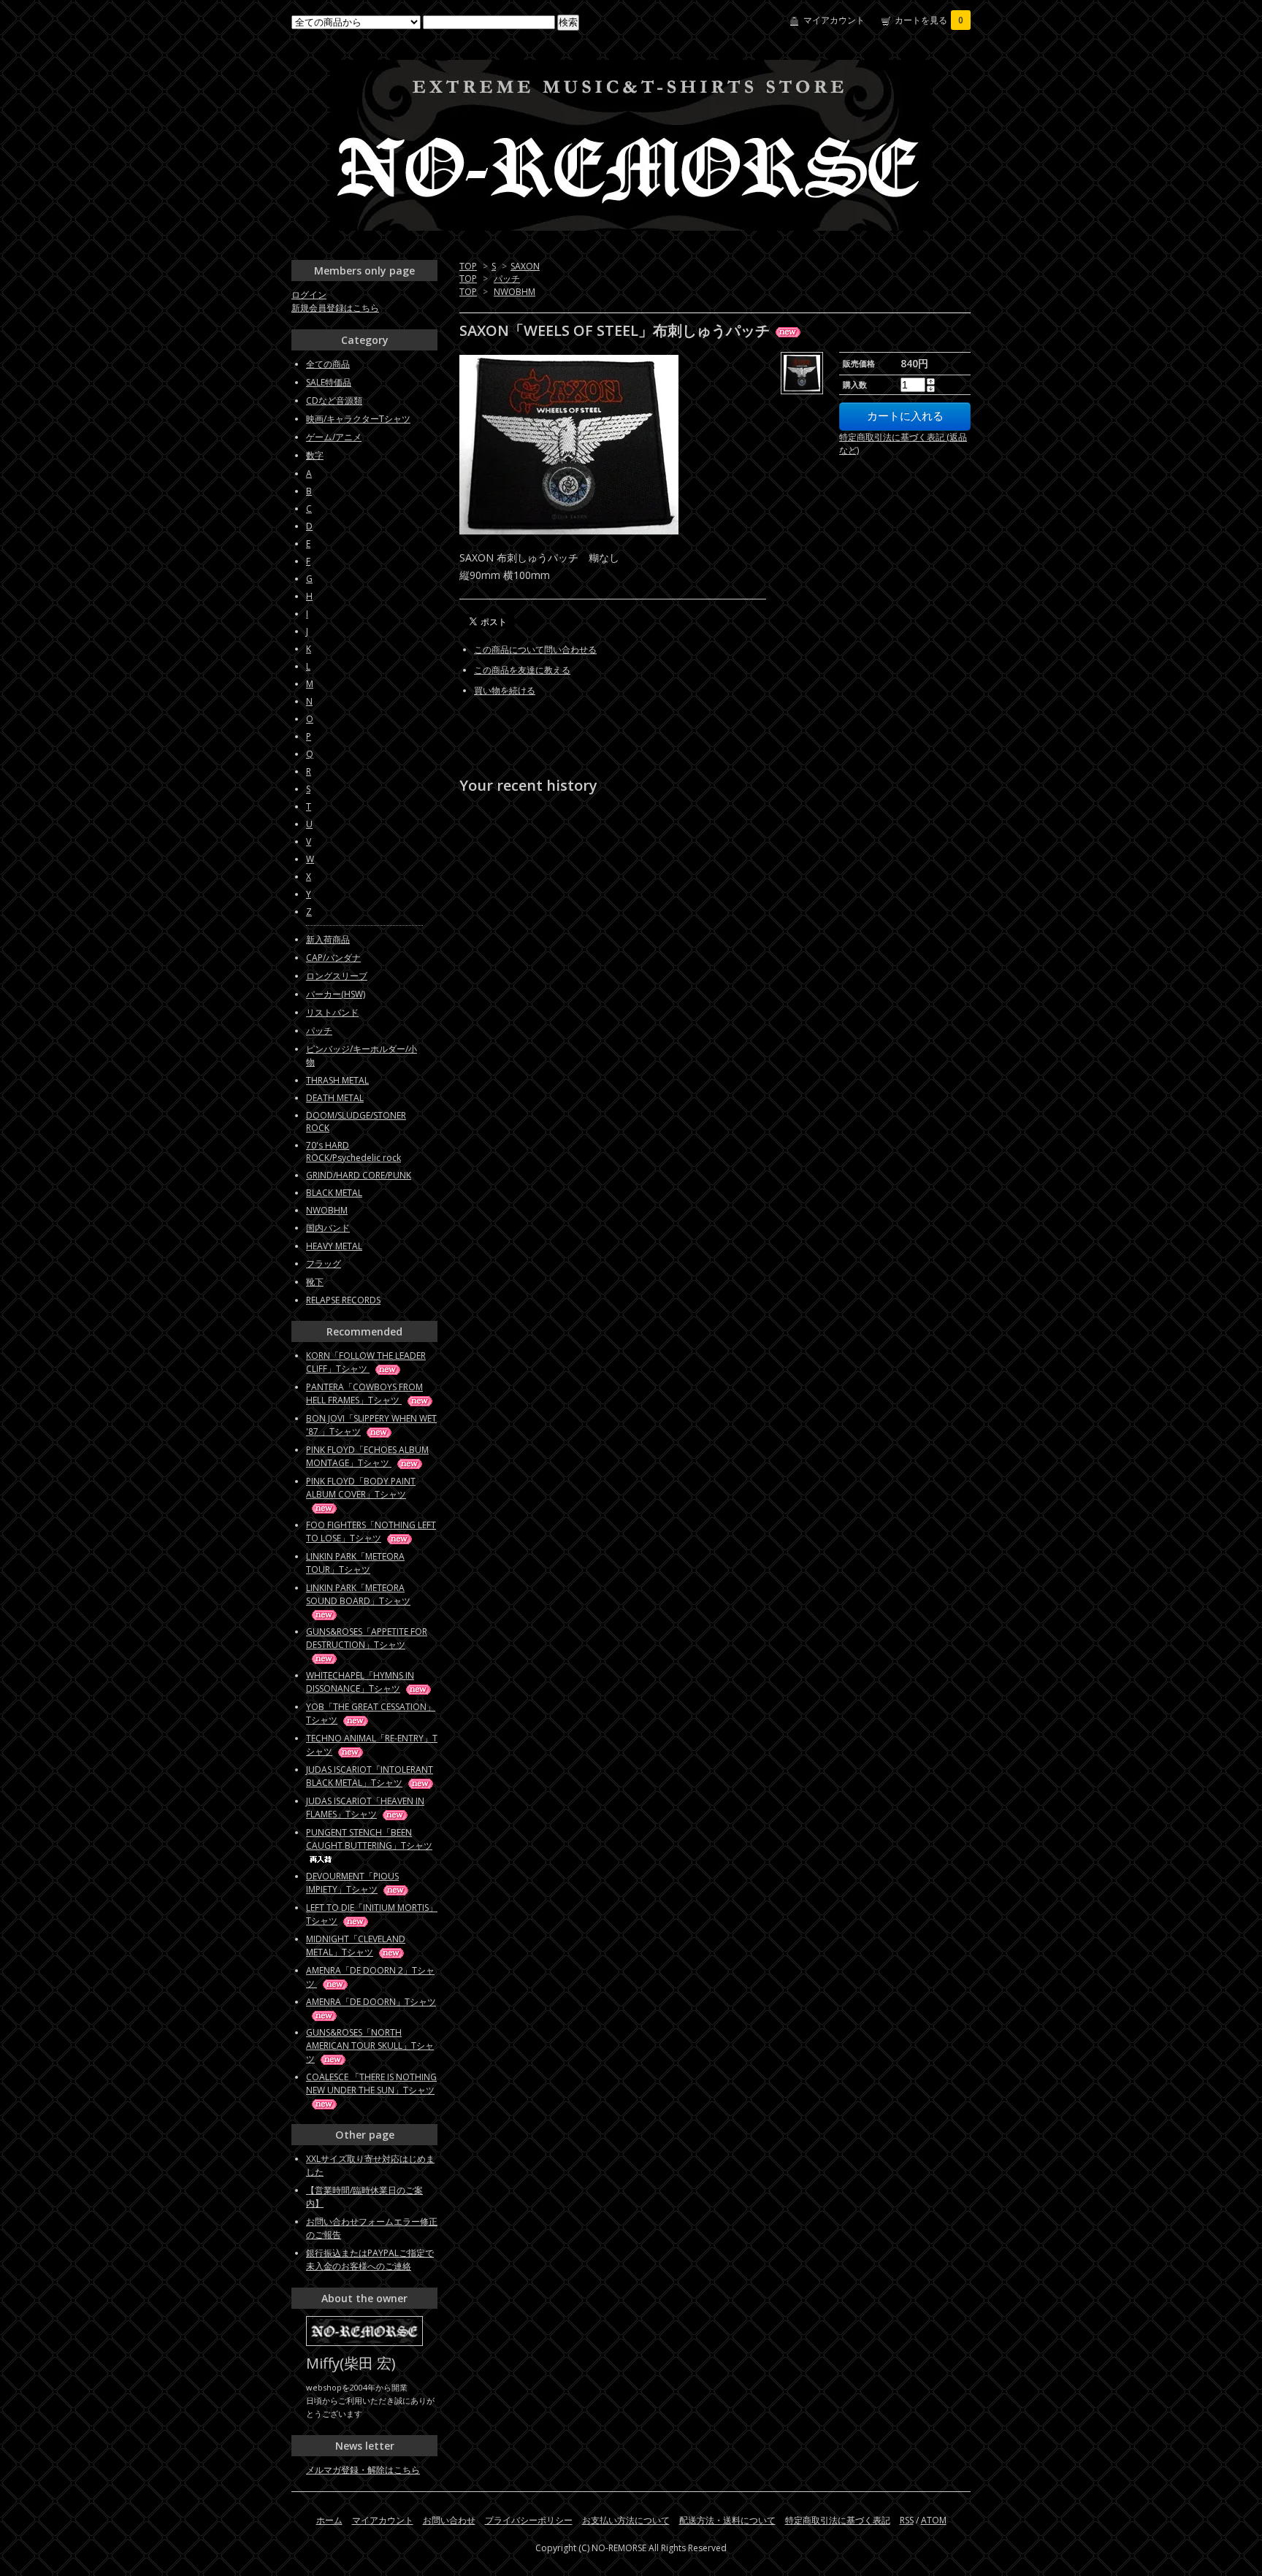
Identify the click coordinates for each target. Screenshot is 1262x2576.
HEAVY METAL (334, 1246)
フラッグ (324, 1264)
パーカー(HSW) (336, 994)
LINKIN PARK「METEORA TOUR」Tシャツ (355, 1563)
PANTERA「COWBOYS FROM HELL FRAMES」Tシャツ (364, 1394)
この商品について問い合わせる (535, 649)
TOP (468, 266)
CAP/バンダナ (333, 958)
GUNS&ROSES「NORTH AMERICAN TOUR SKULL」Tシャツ (370, 2046)
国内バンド (328, 1228)
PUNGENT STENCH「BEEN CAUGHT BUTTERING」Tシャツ (369, 1839)
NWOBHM (515, 292)
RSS (907, 2520)
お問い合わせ (449, 2520)
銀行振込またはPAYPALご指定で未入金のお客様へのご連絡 (370, 2259)
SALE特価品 (329, 382)
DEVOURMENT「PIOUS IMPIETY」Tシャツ (352, 1883)
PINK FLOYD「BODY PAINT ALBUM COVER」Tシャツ (361, 1488)
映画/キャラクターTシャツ (358, 419)
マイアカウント (834, 20)
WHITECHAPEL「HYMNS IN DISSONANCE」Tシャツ (360, 1682)
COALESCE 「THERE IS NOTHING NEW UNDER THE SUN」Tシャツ (371, 2084)
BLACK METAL (334, 1193)
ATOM (934, 2520)
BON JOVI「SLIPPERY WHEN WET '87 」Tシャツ (371, 1425)
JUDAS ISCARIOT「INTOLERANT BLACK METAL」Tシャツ (370, 1776)
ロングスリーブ (337, 976)
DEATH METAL (335, 1098)
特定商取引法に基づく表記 (838, 2520)
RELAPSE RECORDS (343, 1300)
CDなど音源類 (334, 400)
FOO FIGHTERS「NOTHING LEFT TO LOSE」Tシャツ (371, 1532)
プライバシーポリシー (529, 2520)
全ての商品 (328, 364)
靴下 (315, 1282)
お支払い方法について (626, 2520)
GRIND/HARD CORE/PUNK (359, 1175)
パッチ (507, 279)
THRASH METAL (337, 1080)
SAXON (525, 266)
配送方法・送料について (727, 2520)
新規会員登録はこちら (335, 308)
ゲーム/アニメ (334, 437)
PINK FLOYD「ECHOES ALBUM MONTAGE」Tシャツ (367, 1456)
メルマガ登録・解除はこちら (363, 2470)
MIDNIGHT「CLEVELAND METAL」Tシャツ (356, 1946)
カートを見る (929, 20)
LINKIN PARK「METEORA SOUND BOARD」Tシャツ (358, 1594)
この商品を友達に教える (522, 670)
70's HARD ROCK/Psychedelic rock (353, 1151)
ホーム (329, 2520)
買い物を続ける (505, 690)
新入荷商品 (328, 939)
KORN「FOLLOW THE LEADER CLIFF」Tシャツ (366, 1362)
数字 (315, 455)
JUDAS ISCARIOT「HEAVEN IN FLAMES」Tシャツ (365, 1808)
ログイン (309, 295)
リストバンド (332, 1012)
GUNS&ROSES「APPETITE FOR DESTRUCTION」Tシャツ (367, 1638)
